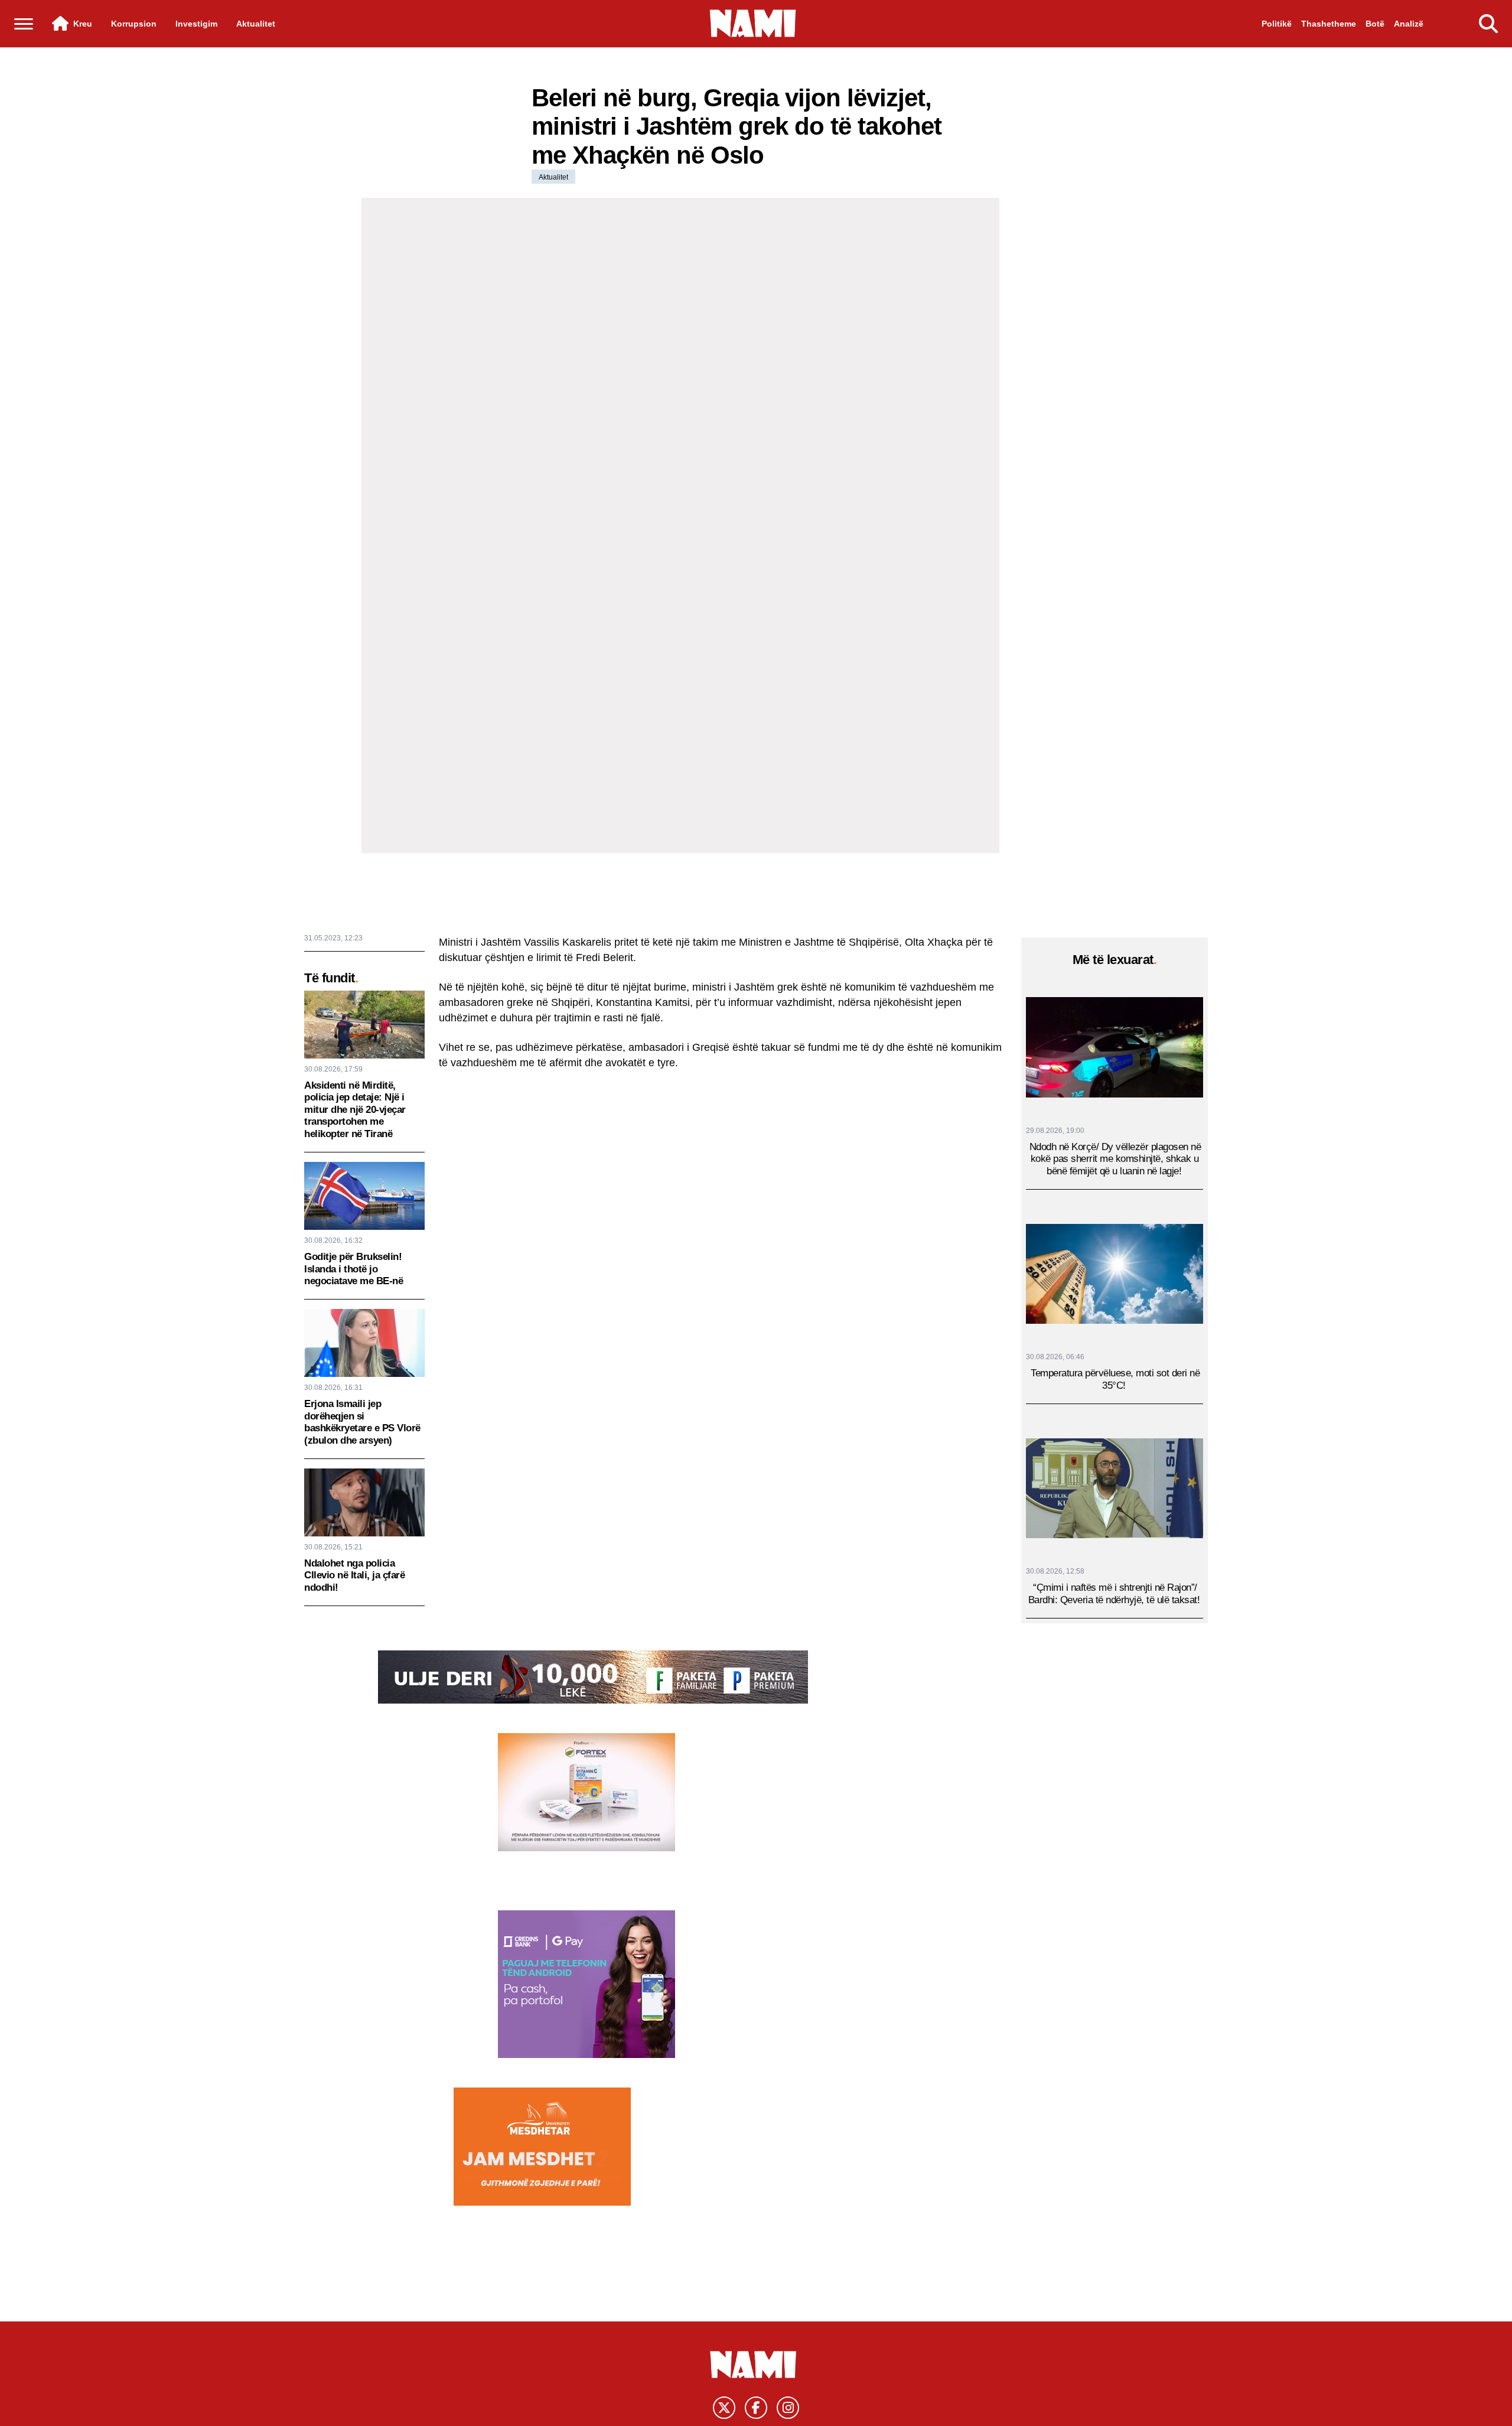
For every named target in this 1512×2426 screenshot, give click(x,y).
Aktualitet (256, 24)
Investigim (196, 24)
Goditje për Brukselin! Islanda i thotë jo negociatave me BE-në (353, 1269)
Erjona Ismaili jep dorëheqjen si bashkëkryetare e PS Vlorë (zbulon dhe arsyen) (362, 1422)
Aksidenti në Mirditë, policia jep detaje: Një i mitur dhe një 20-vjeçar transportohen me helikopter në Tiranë (355, 1110)
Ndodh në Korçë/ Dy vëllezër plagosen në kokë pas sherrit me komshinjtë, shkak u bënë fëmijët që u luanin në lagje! (1115, 1158)
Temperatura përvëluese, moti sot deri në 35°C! (1115, 1379)
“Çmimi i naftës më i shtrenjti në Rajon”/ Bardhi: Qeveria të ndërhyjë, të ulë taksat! (1114, 1593)
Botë (1375, 24)
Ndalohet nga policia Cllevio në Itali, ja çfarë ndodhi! (354, 1575)
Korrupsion (134, 24)
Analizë (1409, 24)
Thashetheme (1329, 24)
